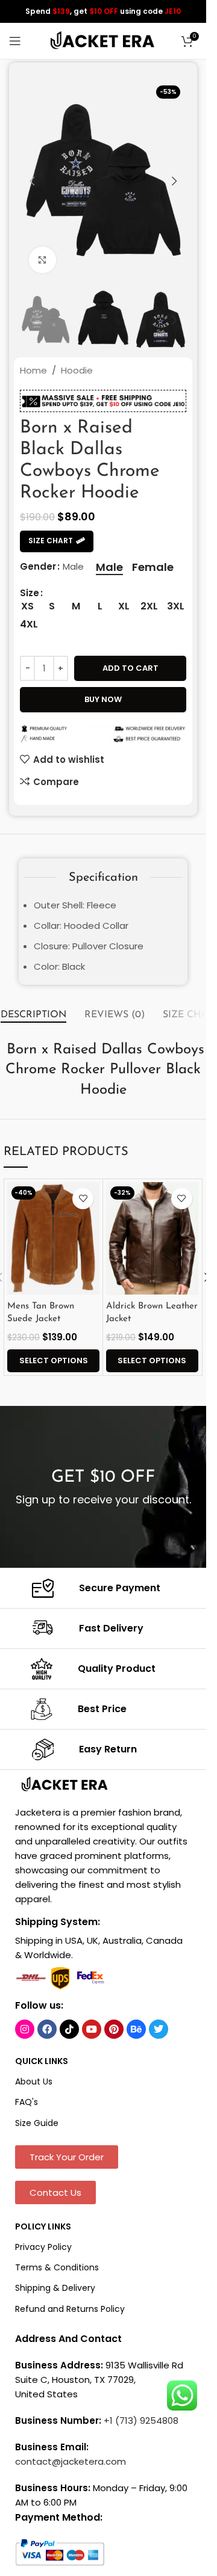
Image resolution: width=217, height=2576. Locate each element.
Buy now (103, 699)
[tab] (33, 1015)
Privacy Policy (43, 2247)
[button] (32, 181)
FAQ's (27, 2102)
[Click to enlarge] (42, 260)
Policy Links (43, 2226)
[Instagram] (25, 2029)
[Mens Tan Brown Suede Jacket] (53, 1238)
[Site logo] (103, 40)
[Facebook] (47, 2029)
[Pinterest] (114, 2029)
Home (33, 370)
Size (30, 593)
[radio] (109, 567)
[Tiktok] (69, 2029)
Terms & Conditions (57, 2267)
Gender (38, 566)
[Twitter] (159, 2029)
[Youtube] (92, 2029)
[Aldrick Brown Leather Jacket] (152, 1238)
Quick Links (42, 2061)
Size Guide (37, 2123)
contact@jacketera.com (71, 2461)
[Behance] (136, 2029)
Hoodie (77, 370)
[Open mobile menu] (15, 41)
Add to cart (131, 668)
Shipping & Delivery (55, 2288)
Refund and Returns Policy (70, 2309)
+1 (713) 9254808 (141, 2420)
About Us (34, 2081)
